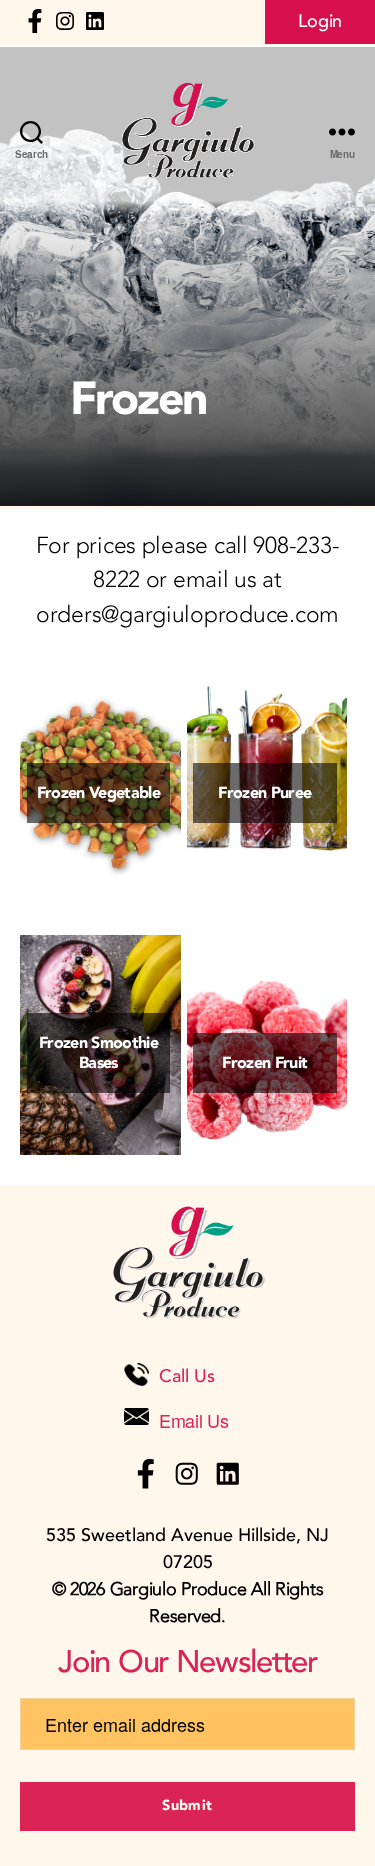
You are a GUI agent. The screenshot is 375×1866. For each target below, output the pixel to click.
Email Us (194, 1420)
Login (320, 21)
